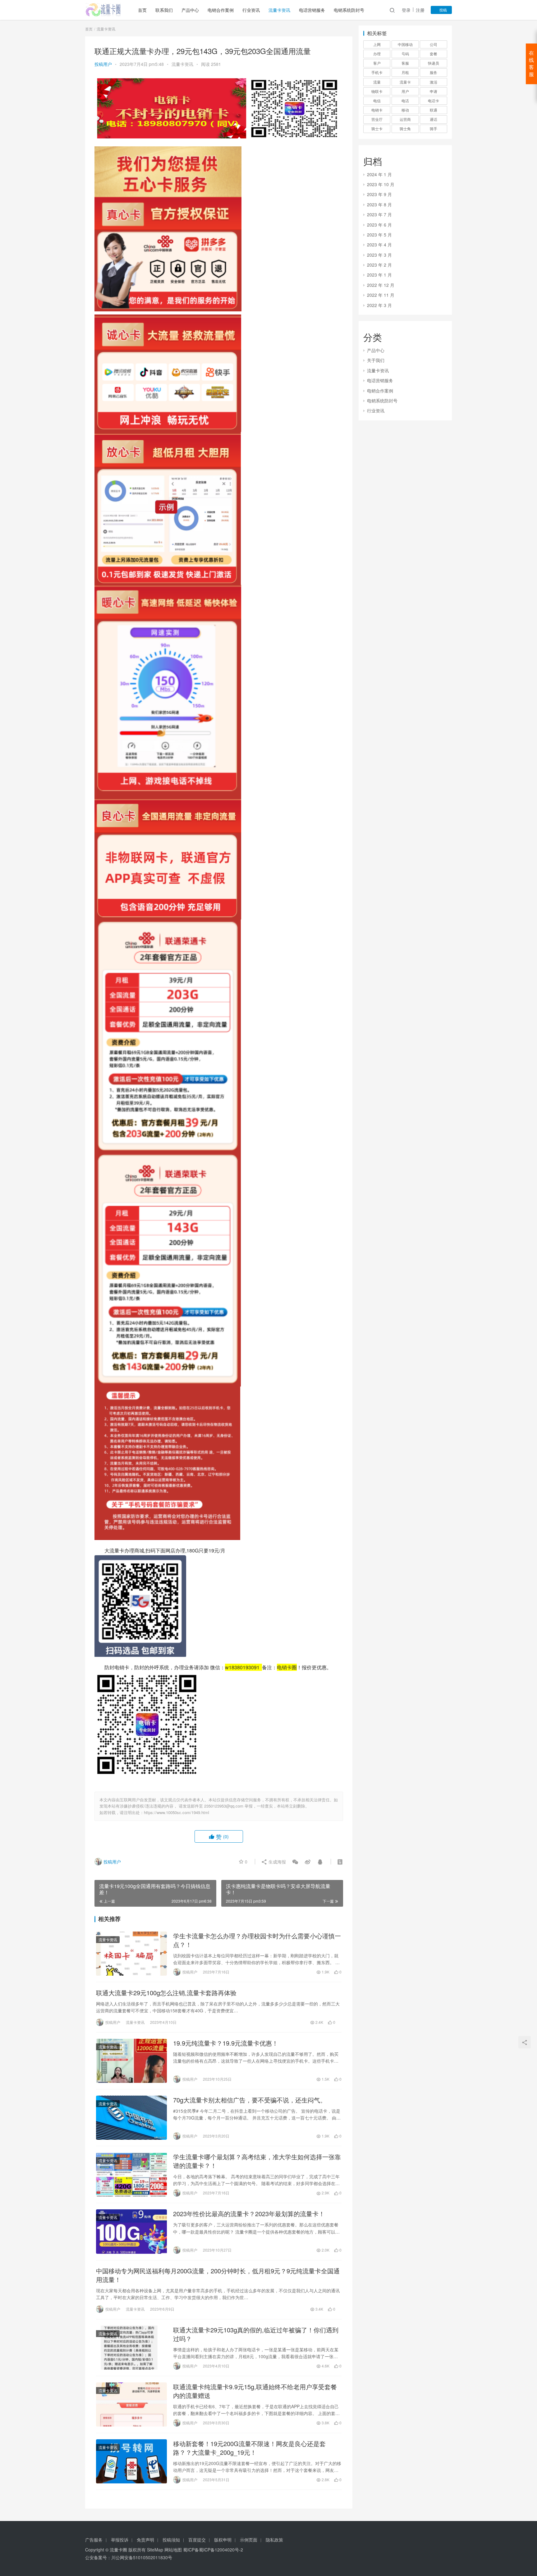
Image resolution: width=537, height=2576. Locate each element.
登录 (406, 10)
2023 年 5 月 (379, 235)
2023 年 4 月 (379, 245)
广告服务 (94, 2540)
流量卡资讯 (279, 10)
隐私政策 (274, 2540)
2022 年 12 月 (381, 285)
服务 (434, 72)
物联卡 (377, 91)
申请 (434, 91)
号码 (405, 54)
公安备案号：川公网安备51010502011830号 (129, 2557)
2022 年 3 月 (379, 305)
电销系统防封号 (349, 10)
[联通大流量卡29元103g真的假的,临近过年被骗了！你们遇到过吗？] (131, 2348)
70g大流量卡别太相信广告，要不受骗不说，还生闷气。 (250, 2100)
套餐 (434, 54)
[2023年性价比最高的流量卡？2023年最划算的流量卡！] (131, 2231)
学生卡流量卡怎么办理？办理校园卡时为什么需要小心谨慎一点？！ (257, 1940)
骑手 (434, 128)
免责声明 (145, 2540)
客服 (405, 63)
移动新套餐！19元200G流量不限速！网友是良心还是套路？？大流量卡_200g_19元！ (249, 2448)
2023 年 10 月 (381, 184)
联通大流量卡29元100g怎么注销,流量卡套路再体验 (166, 1993)
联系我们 (164, 10)
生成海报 (277, 1862)
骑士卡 (377, 128)
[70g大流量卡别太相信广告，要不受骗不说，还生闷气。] (131, 2118)
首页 (142, 10)
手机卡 (377, 72)
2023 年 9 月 (379, 194)
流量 (377, 82)
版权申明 (223, 2540)
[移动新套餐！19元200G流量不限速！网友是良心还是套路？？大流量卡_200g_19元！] (131, 2461)
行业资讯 (251, 10)
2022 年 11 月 (381, 295)
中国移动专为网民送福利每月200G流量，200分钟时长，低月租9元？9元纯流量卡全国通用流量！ (218, 2275)
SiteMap (155, 2550)
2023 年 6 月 (379, 225)
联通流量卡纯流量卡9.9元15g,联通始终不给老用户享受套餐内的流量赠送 (255, 2391)
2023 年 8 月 (379, 204)
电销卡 (377, 110)
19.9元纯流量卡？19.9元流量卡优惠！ (226, 2043)
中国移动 (405, 44)
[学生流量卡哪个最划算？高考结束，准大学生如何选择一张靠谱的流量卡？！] (131, 2175)
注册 (420, 10)
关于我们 (376, 360)
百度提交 (197, 2540)
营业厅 (377, 119)
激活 (434, 82)
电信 (377, 101)
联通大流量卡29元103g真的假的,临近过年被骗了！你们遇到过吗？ (256, 2334)
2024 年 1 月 (379, 174)
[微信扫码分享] (295, 1862)
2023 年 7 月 (379, 214)
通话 (434, 119)
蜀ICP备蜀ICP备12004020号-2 (213, 2550)
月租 (405, 72)
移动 (405, 110)
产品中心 (190, 10)
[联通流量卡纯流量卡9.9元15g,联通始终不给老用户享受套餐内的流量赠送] (131, 2404)
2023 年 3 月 (379, 255)
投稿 (443, 10)
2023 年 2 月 (379, 265)
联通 (434, 110)
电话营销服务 (312, 10)
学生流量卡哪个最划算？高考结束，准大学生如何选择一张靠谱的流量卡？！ (257, 2161)
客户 (377, 63)
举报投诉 (120, 2540)
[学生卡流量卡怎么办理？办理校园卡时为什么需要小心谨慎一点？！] (131, 1954)
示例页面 (249, 2540)
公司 (434, 44)
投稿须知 (171, 2540)
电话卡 (434, 101)
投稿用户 (103, 64)
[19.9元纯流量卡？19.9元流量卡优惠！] (131, 2061)
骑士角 (405, 128)
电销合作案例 (221, 10)
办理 (377, 54)
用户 (405, 91)
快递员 (434, 63)
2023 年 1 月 (379, 275)
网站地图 (173, 2550)
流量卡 (405, 82)
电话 (405, 101)
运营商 (405, 119)
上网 (377, 44)
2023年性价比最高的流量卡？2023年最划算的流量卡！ (249, 2214)
